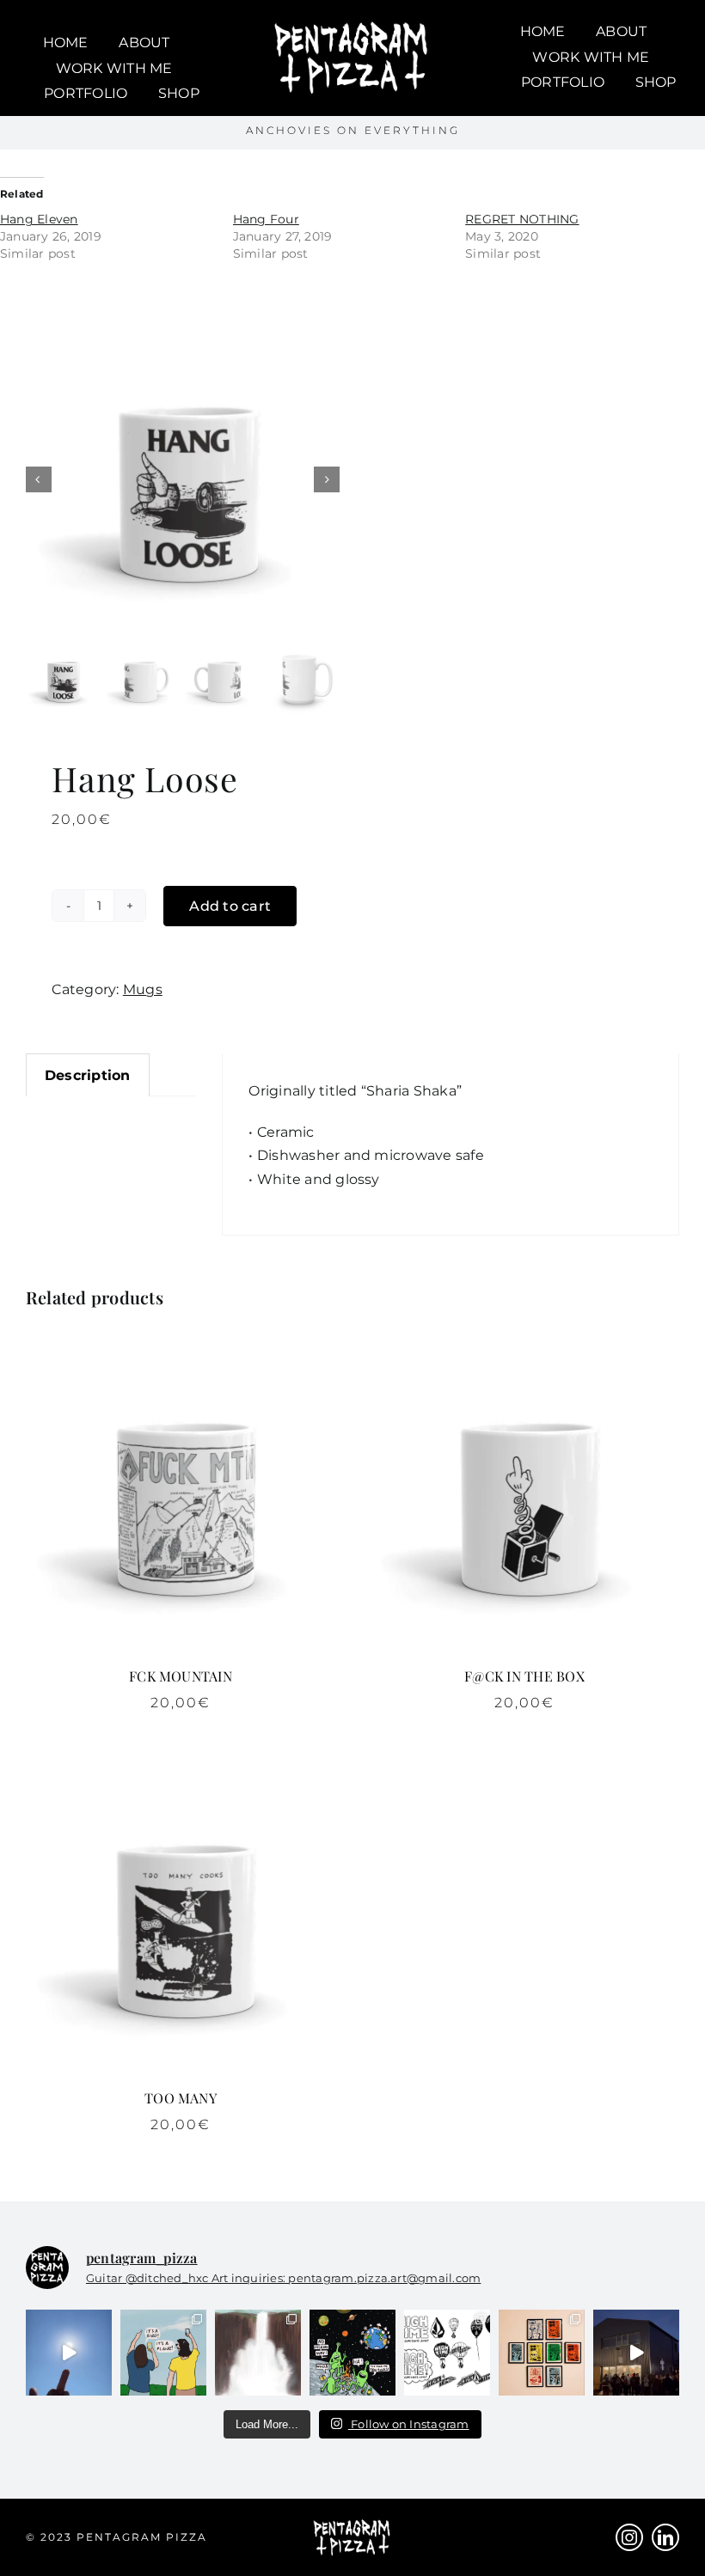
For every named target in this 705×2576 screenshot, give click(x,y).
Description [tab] (88, 1075)
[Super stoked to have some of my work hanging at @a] (542, 2353)
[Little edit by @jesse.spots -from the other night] (636, 2353)
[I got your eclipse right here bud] (69, 2353)
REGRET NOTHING (522, 219)
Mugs (143, 989)
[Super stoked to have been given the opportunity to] (447, 2353)
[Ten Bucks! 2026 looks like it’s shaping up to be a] (352, 2353)
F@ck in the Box (524, 1676)
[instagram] (629, 2537)
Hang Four (266, 219)
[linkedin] (665, 2537)
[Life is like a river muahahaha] (258, 2353)
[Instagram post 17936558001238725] (163, 2353)
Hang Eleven (39, 219)
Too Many (181, 2098)
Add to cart (230, 906)
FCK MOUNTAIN (181, 1676)
